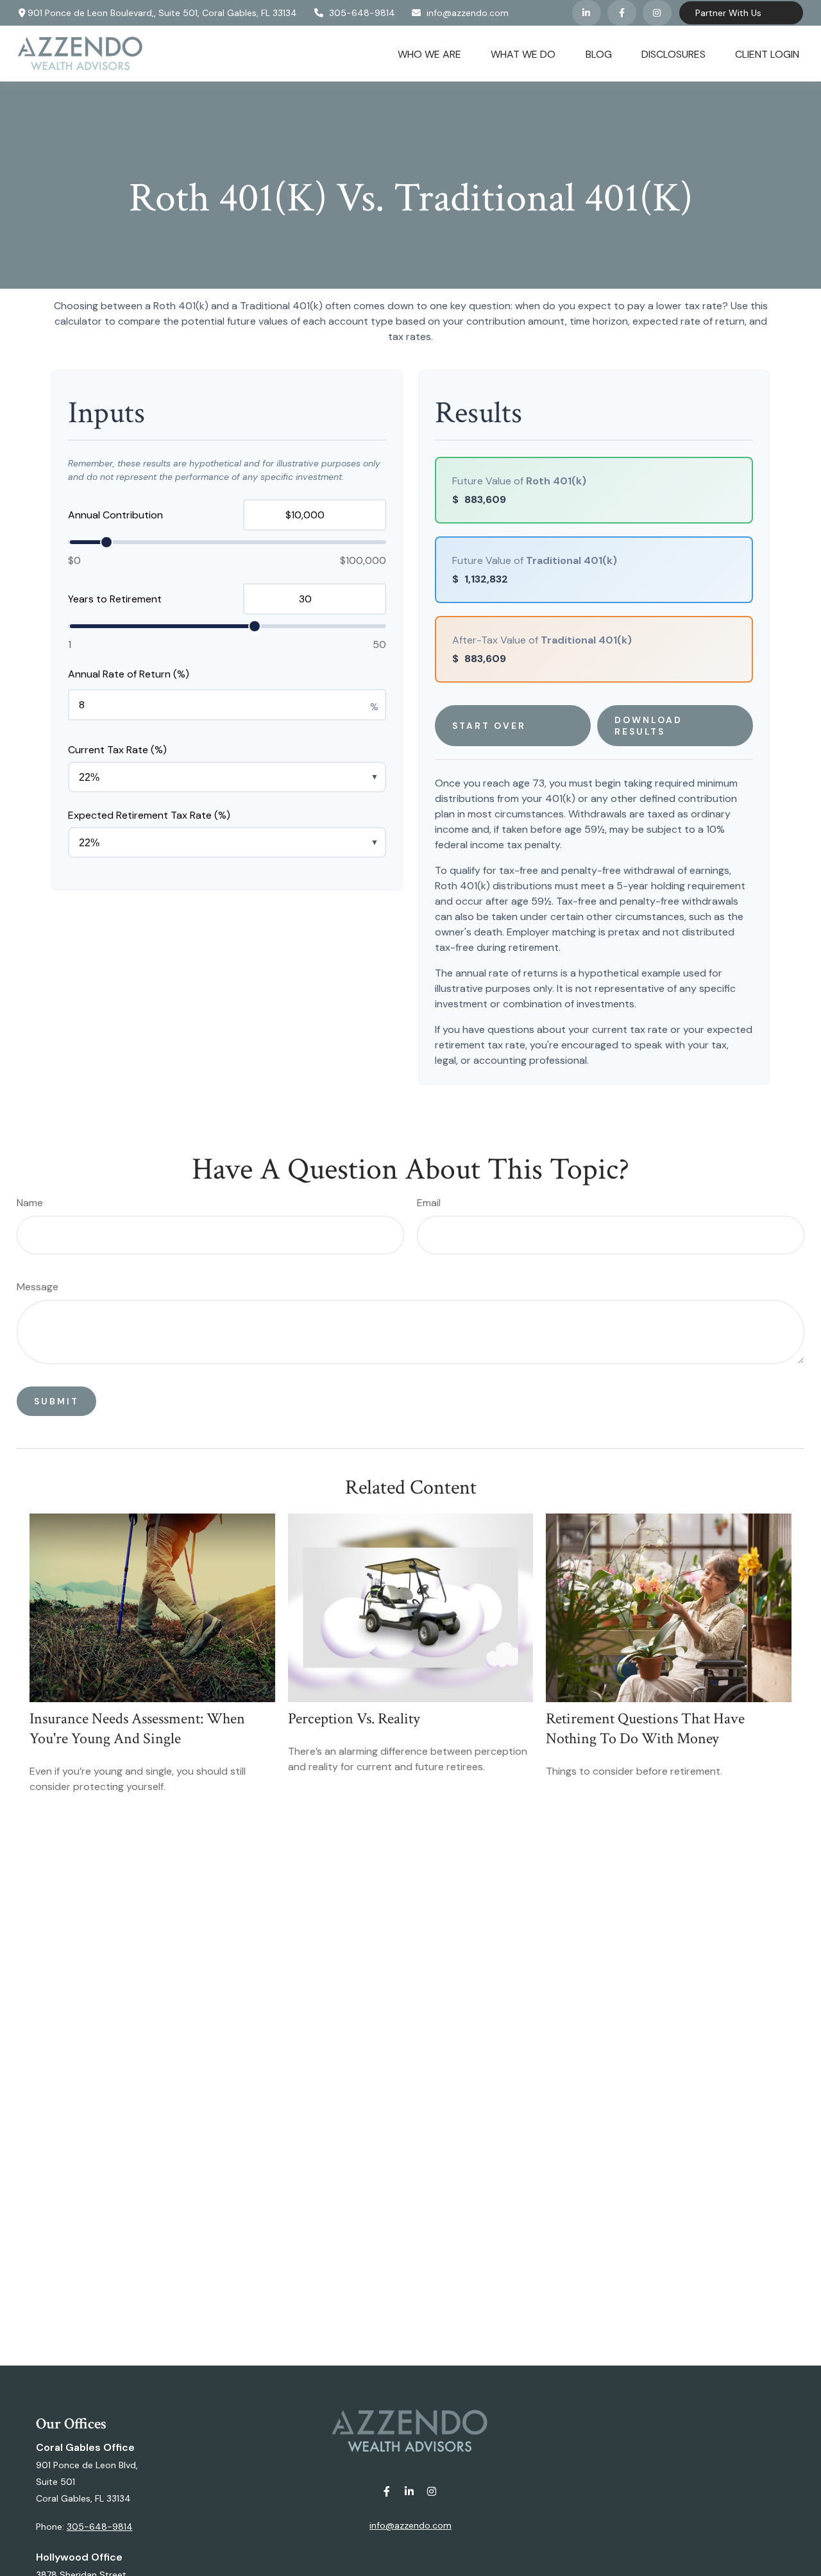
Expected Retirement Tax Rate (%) (149, 815)
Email (429, 1203)
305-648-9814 (362, 13)
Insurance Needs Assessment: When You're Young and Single (137, 1728)
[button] (429, 53)
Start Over (489, 726)
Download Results (648, 726)
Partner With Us (728, 13)
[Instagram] (432, 2492)
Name (30, 1203)
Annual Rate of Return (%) (129, 674)
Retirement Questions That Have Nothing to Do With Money (645, 1728)
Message (38, 1287)
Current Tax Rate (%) (117, 750)
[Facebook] (622, 13)
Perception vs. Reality (354, 1719)
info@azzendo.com (468, 13)
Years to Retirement (115, 599)
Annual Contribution (115, 515)
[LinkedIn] (587, 13)
